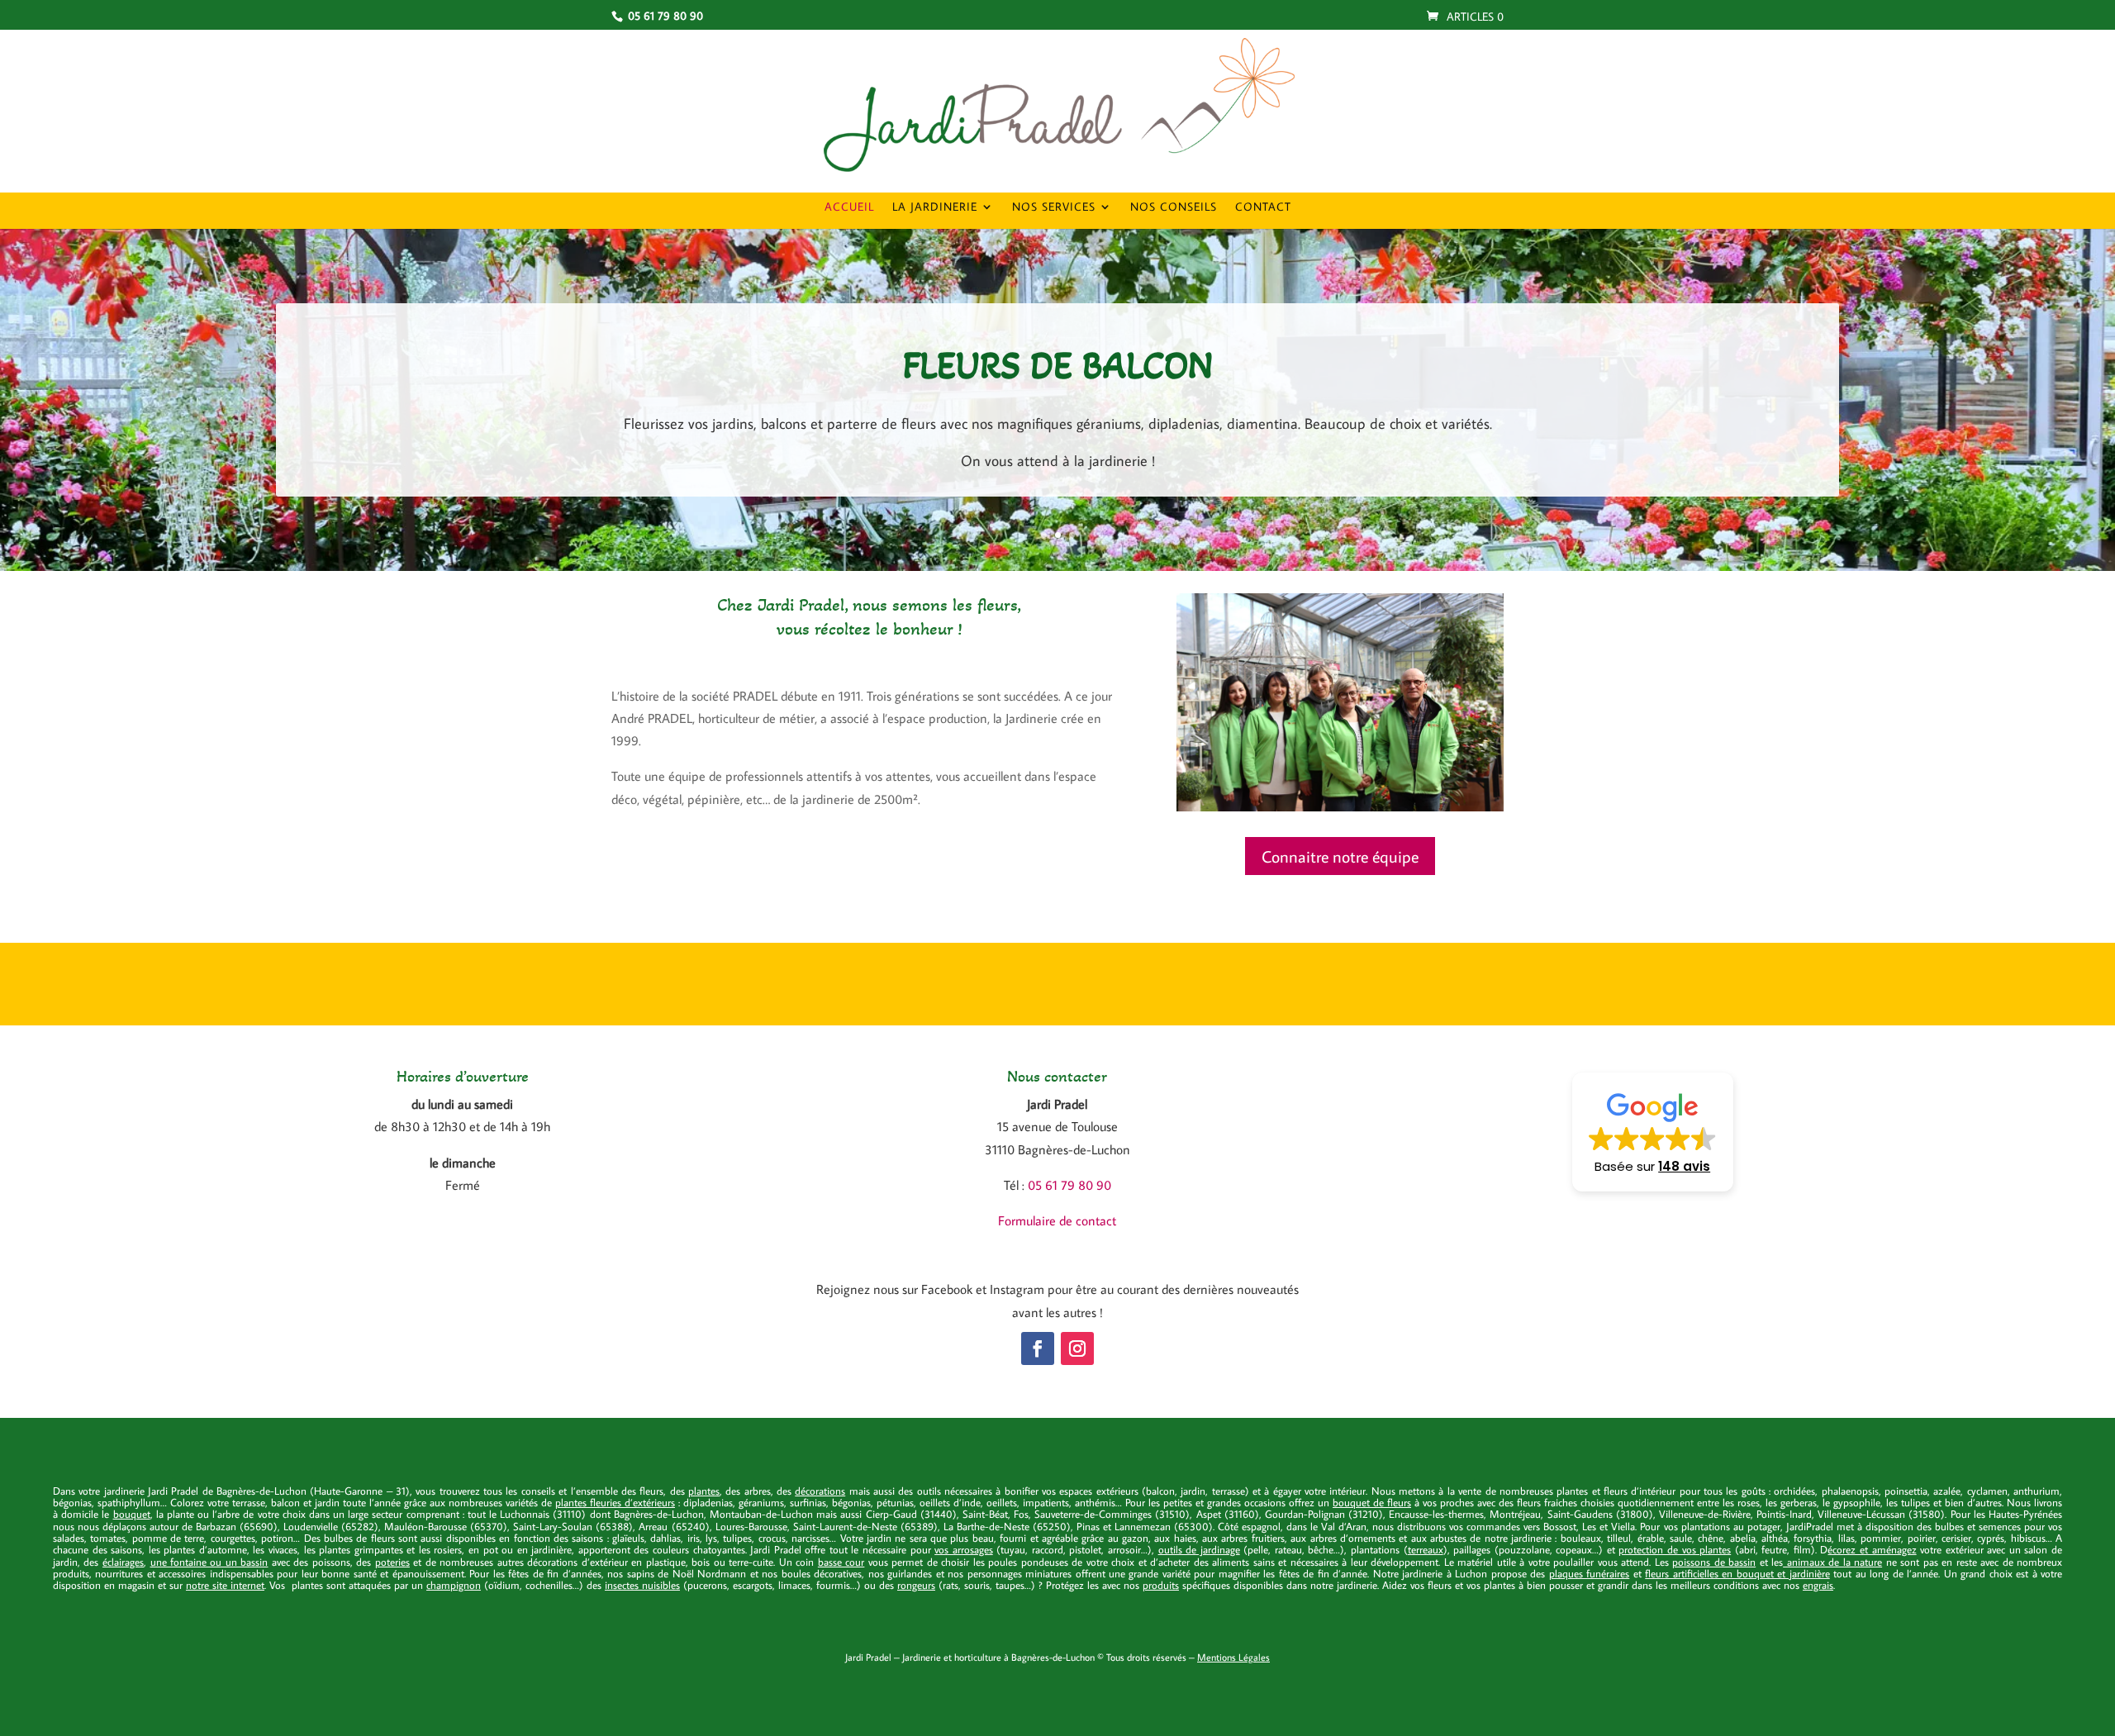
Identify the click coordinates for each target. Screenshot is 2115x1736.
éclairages (123, 1562)
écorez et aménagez (1872, 1549)
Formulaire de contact (1057, 1220)
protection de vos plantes (1675, 1549)
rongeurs (916, 1585)
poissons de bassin (1714, 1562)
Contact (1263, 207)
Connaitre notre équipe (1340, 856)
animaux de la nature (1832, 1562)
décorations (820, 1491)
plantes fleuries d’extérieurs (615, 1502)
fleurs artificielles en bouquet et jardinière (1737, 1573)
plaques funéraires (1590, 1573)
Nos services (1054, 207)
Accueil (849, 207)
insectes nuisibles (642, 1585)
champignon (454, 1585)
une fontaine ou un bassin (209, 1562)
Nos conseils (1174, 207)
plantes (704, 1491)
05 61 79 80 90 (1069, 1185)
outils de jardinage (1199, 1549)
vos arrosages (964, 1549)
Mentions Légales (1233, 1657)
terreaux (1426, 1549)
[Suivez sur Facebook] (1038, 1348)
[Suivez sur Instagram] (1077, 1348)
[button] (1653, 1132)
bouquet (132, 1514)
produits (1161, 1585)
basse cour (841, 1562)
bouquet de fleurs (1372, 1502)
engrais (1818, 1585)
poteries (392, 1562)
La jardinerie (935, 207)
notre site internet (225, 1585)
